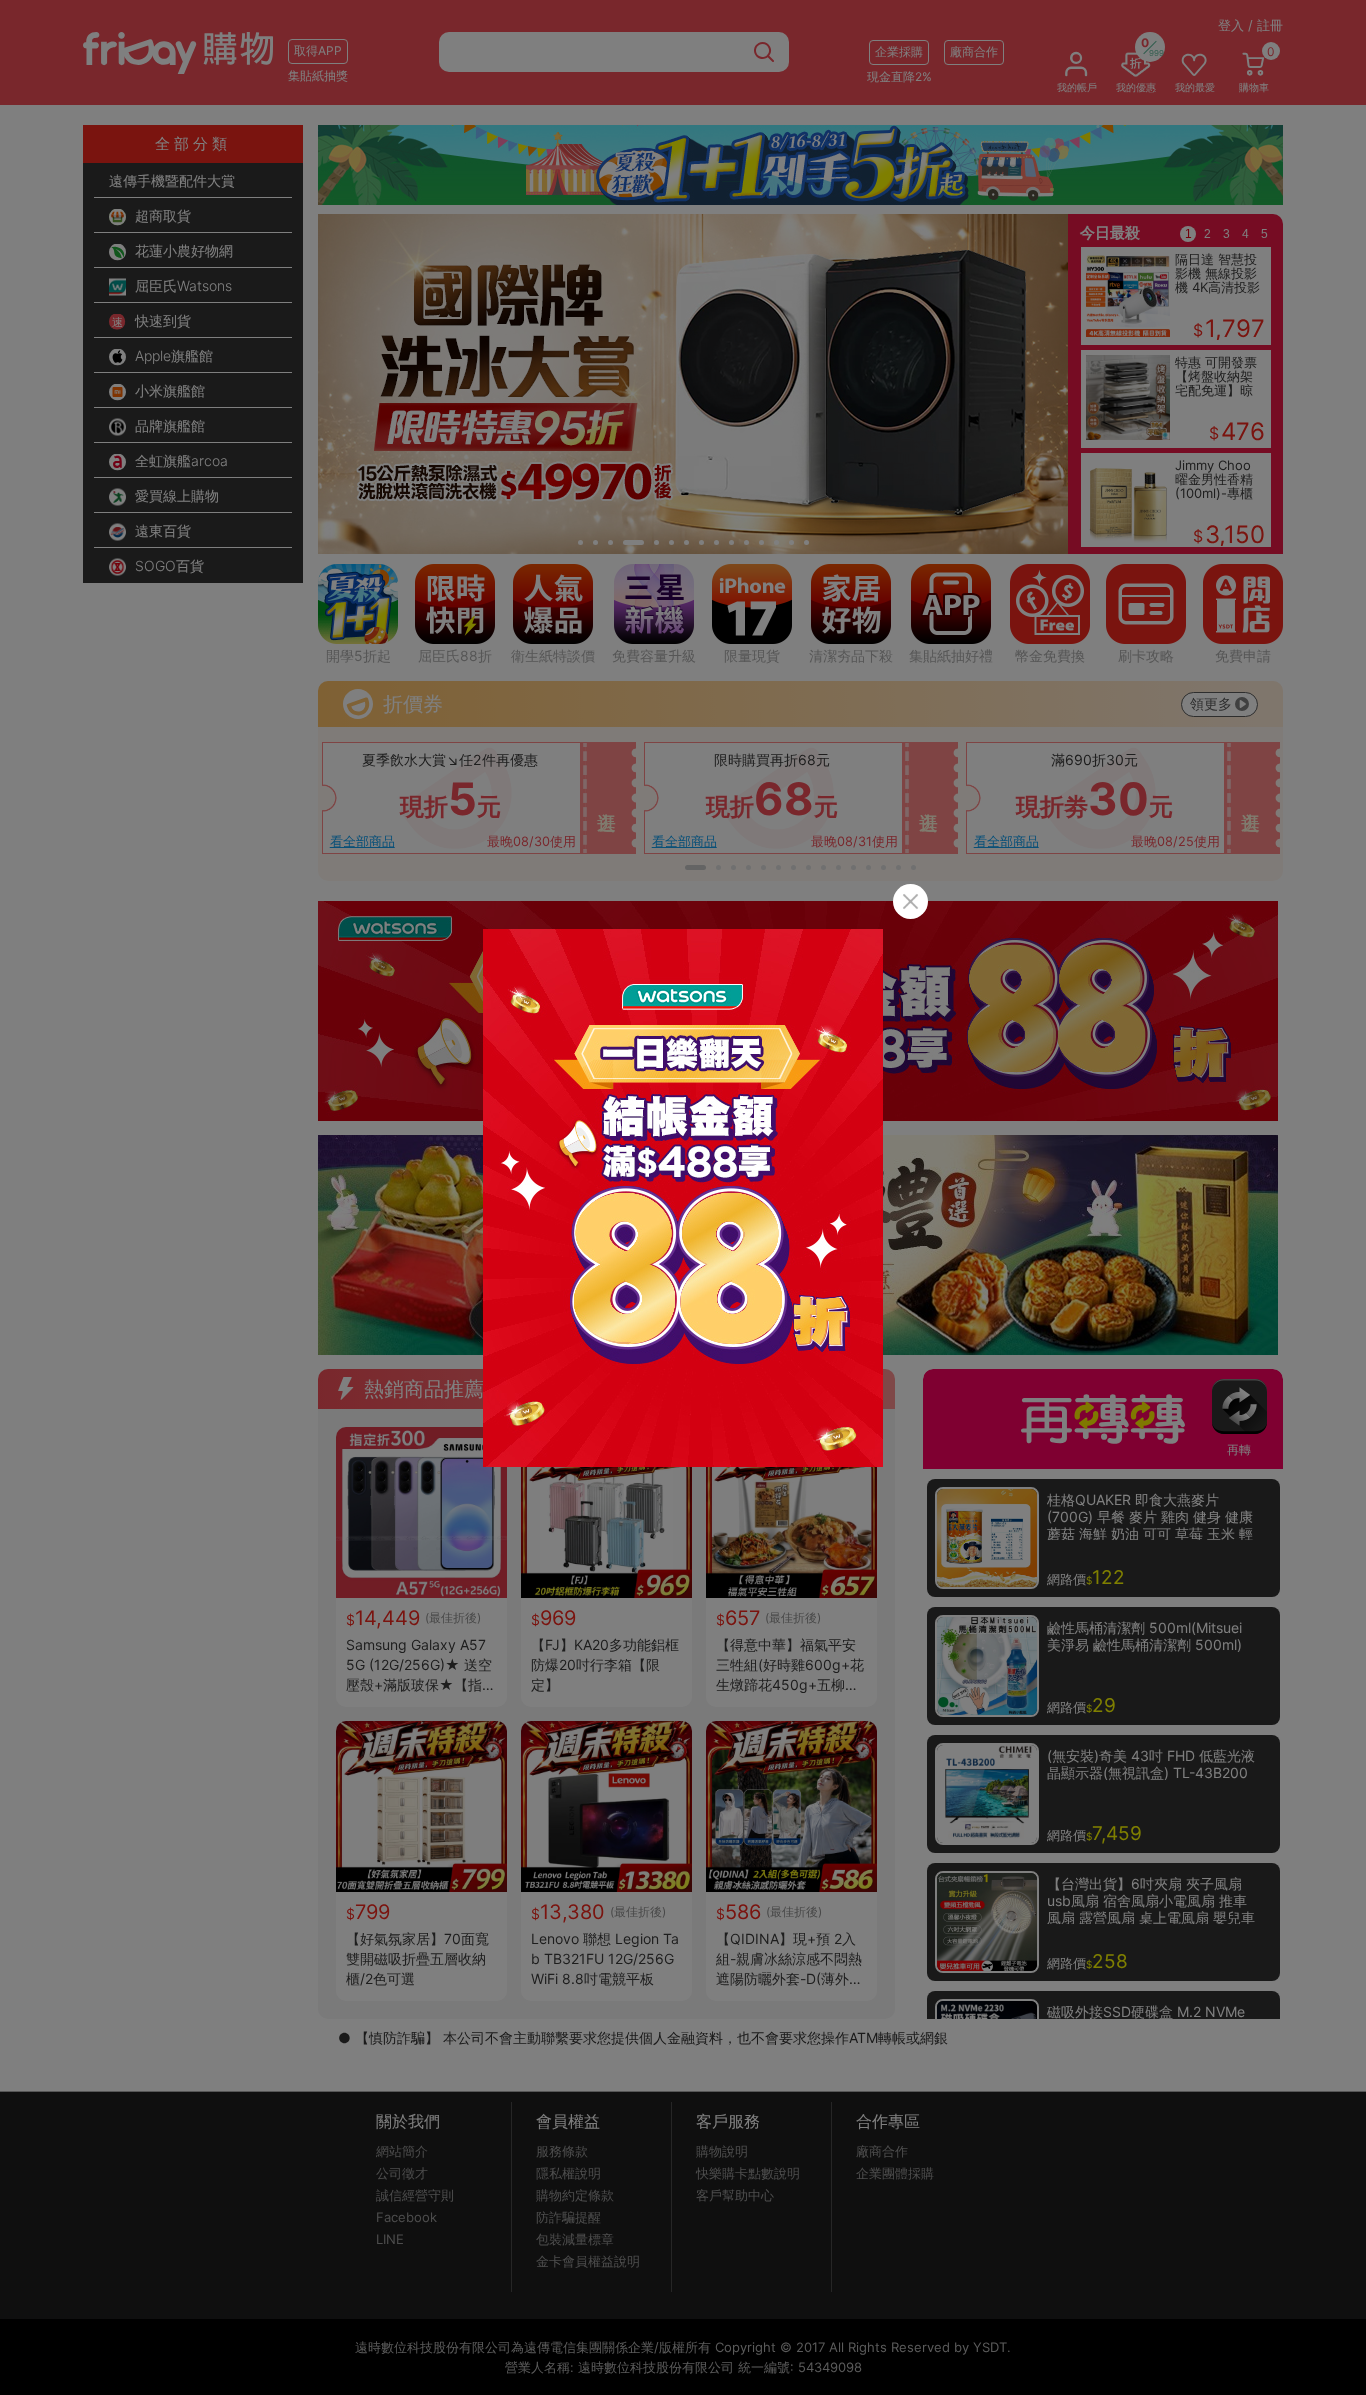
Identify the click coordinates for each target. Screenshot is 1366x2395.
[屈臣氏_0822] (683, 1198)
